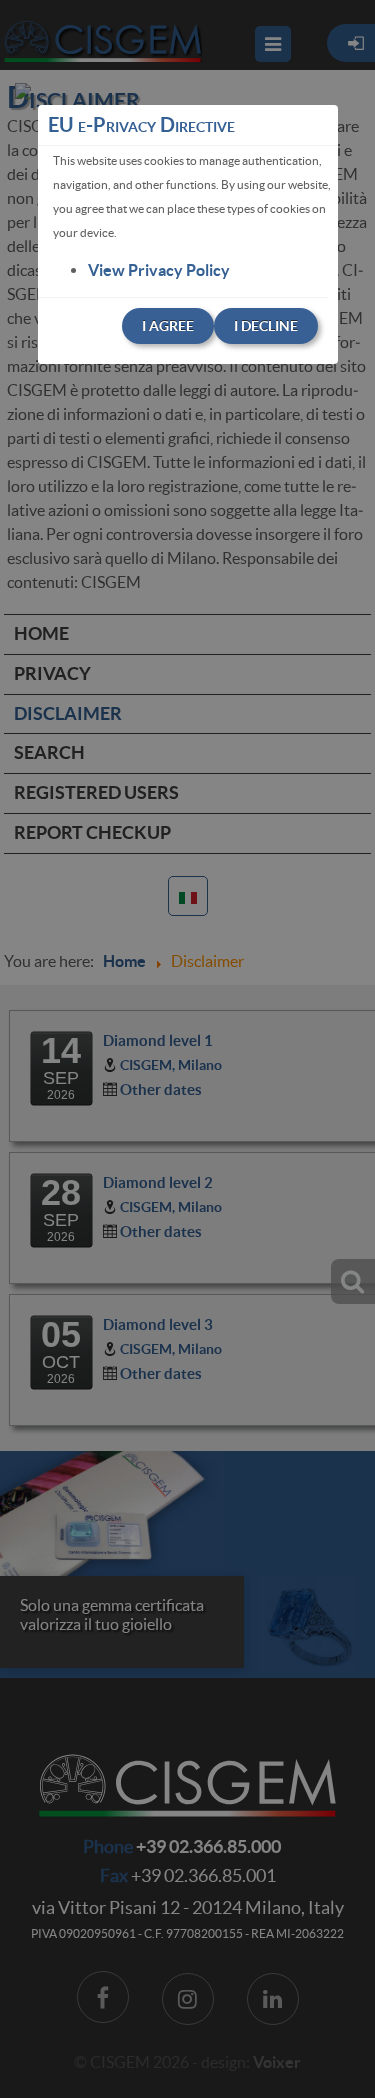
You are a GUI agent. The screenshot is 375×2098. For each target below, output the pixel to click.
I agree (168, 326)
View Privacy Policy (159, 270)
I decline (266, 326)
